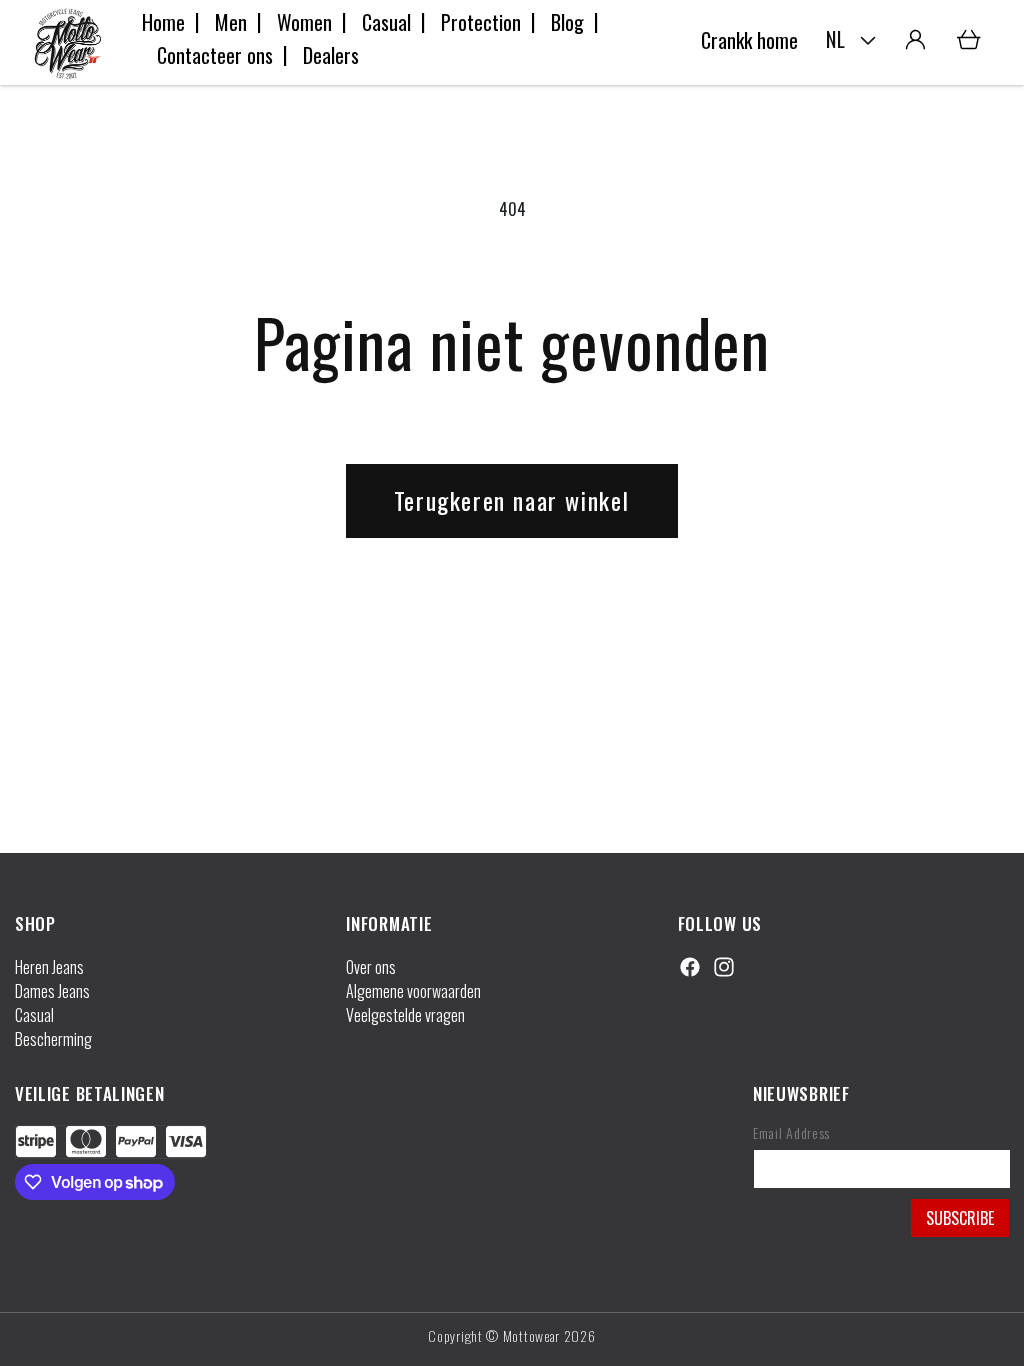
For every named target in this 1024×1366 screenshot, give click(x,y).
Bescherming (53, 1039)
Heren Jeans (49, 967)
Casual (34, 1015)
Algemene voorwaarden (413, 991)
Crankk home (749, 40)
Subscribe (960, 1218)
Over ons (371, 967)
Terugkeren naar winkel (512, 500)
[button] (969, 40)
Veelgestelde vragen (405, 1015)
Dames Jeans (52, 991)
